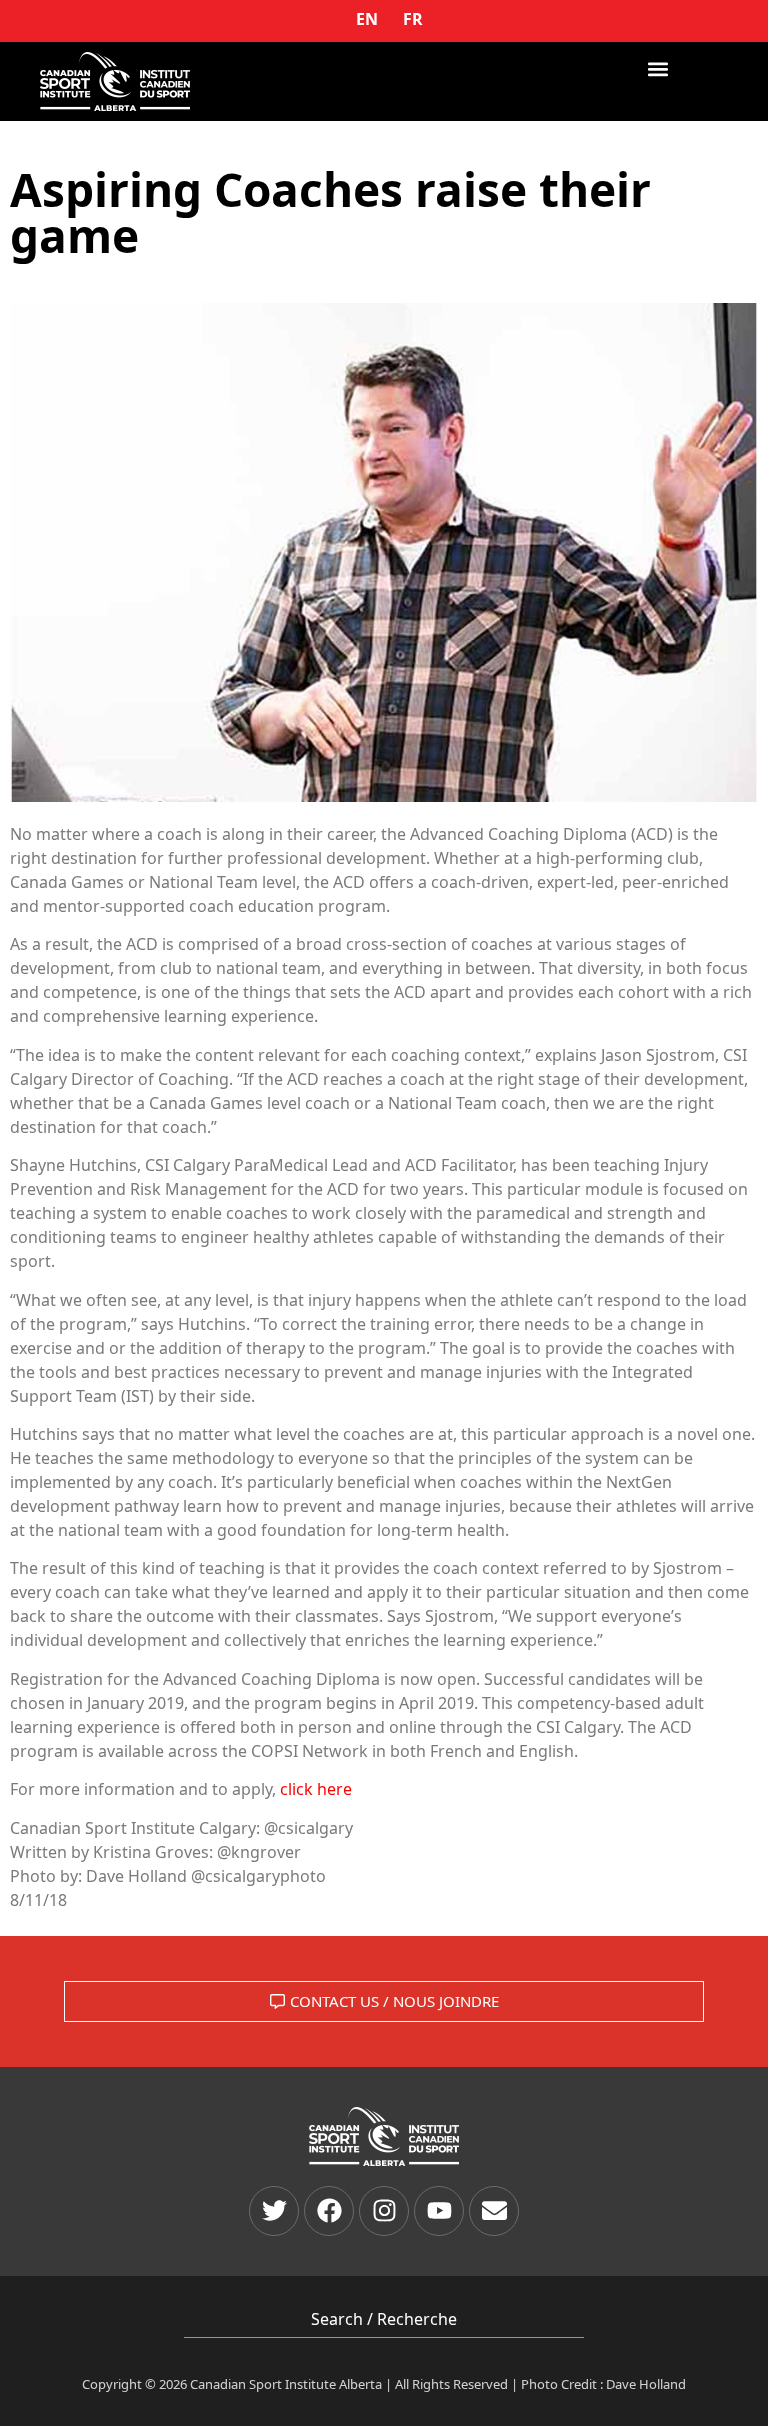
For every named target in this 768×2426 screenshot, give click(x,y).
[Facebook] (329, 2211)
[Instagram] (384, 2211)
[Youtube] (439, 2211)
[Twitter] (274, 2211)
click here (316, 1789)
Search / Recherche (384, 2319)
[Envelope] (494, 2211)
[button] (658, 68)
